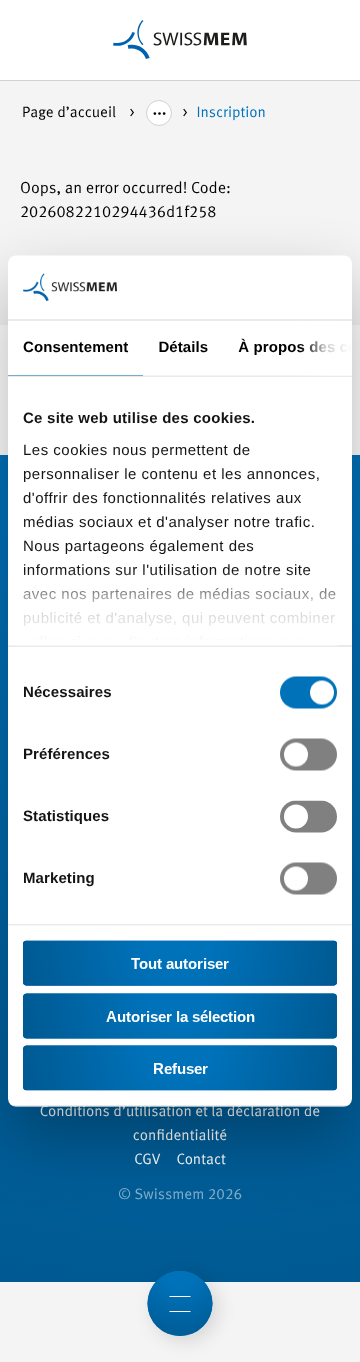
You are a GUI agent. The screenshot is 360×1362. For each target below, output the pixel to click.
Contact (200, 1160)
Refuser (180, 1068)
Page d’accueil (70, 113)
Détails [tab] (183, 347)
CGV (147, 1160)
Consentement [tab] (75, 347)
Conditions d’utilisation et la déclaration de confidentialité (180, 1124)
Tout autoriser (180, 963)
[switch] (308, 755)
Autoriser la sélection (180, 1015)
